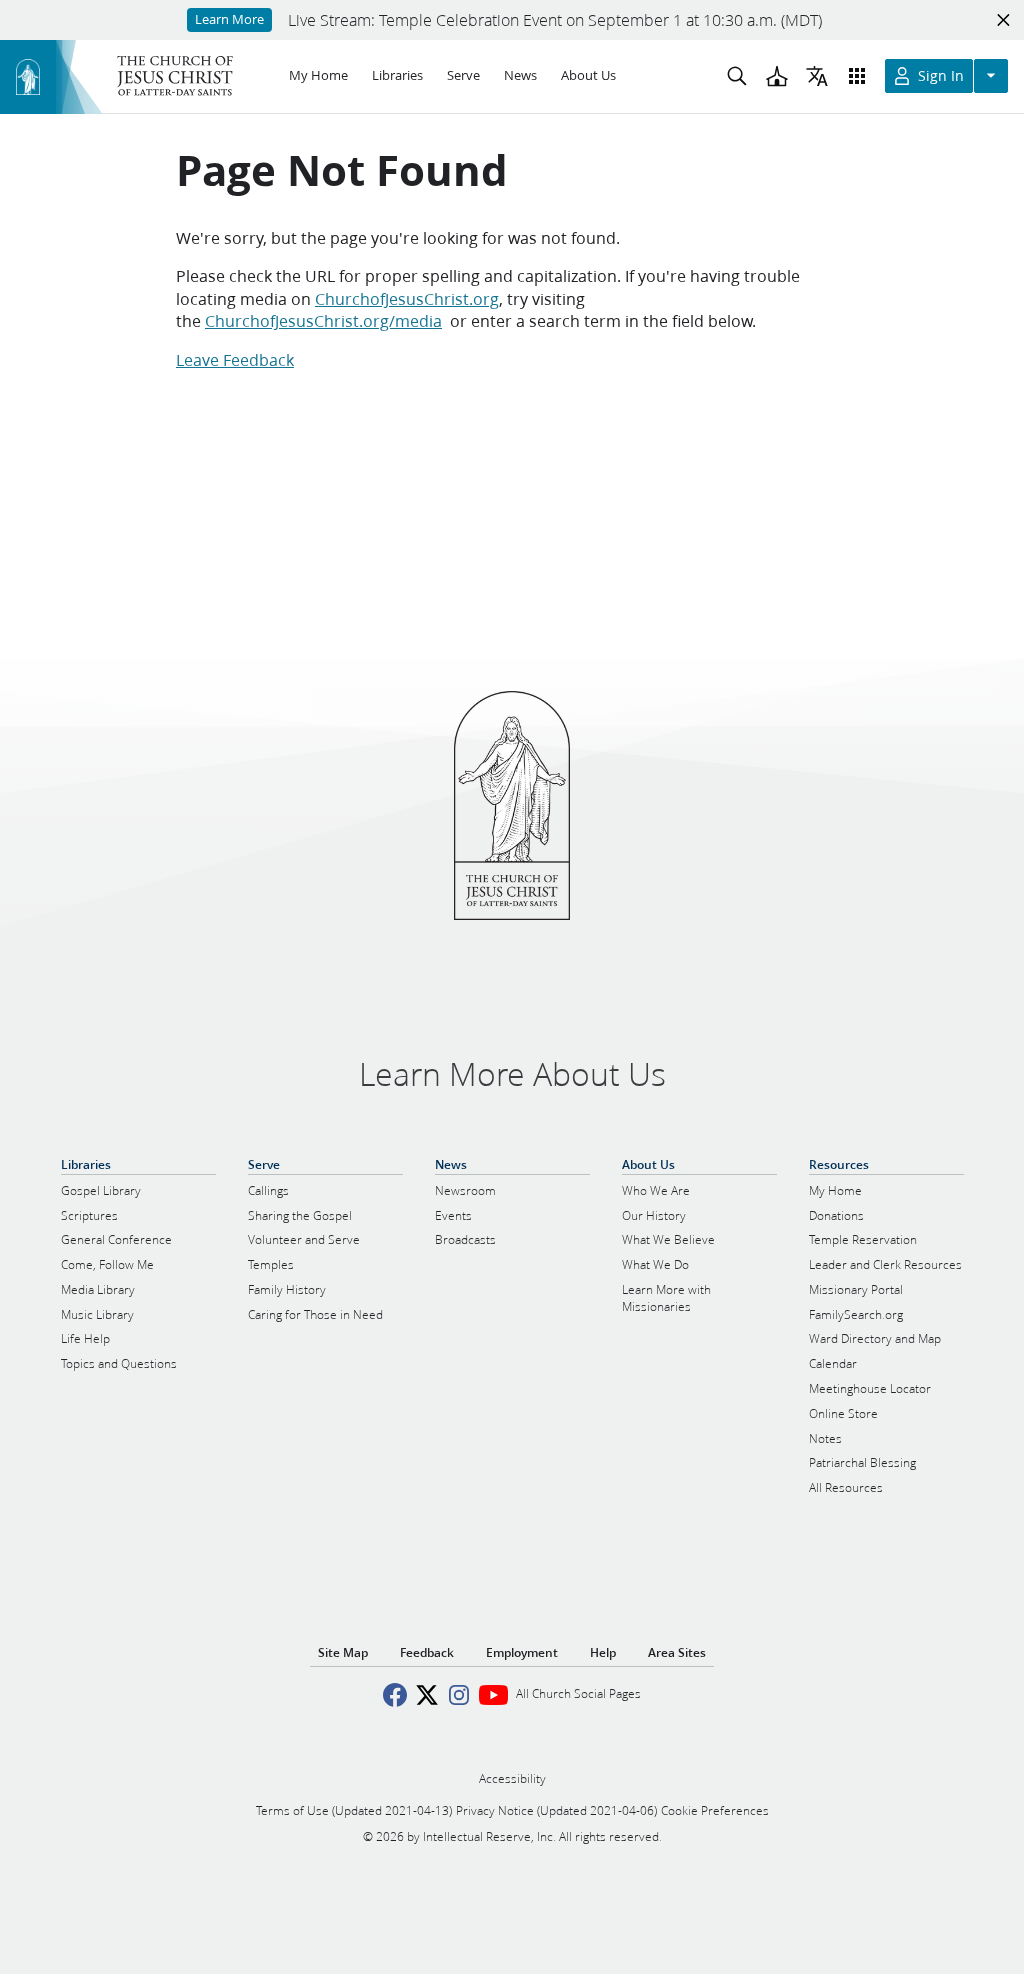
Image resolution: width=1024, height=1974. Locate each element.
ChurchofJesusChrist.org (407, 298)
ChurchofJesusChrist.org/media (323, 320)
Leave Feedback (235, 359)
